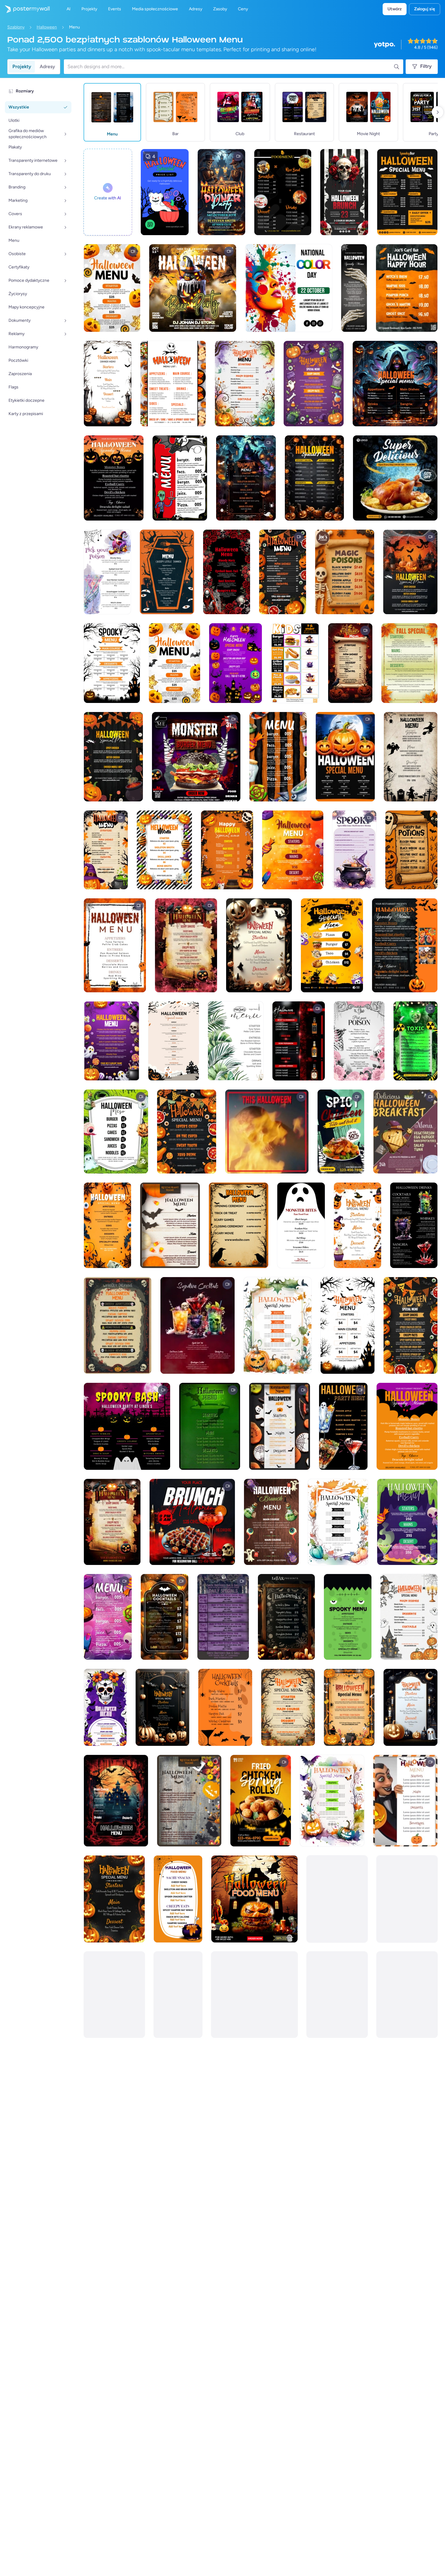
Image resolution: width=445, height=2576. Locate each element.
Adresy (47, 67)
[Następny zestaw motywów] (438, 112)
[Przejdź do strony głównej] (25, 9)
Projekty (22, 67)
